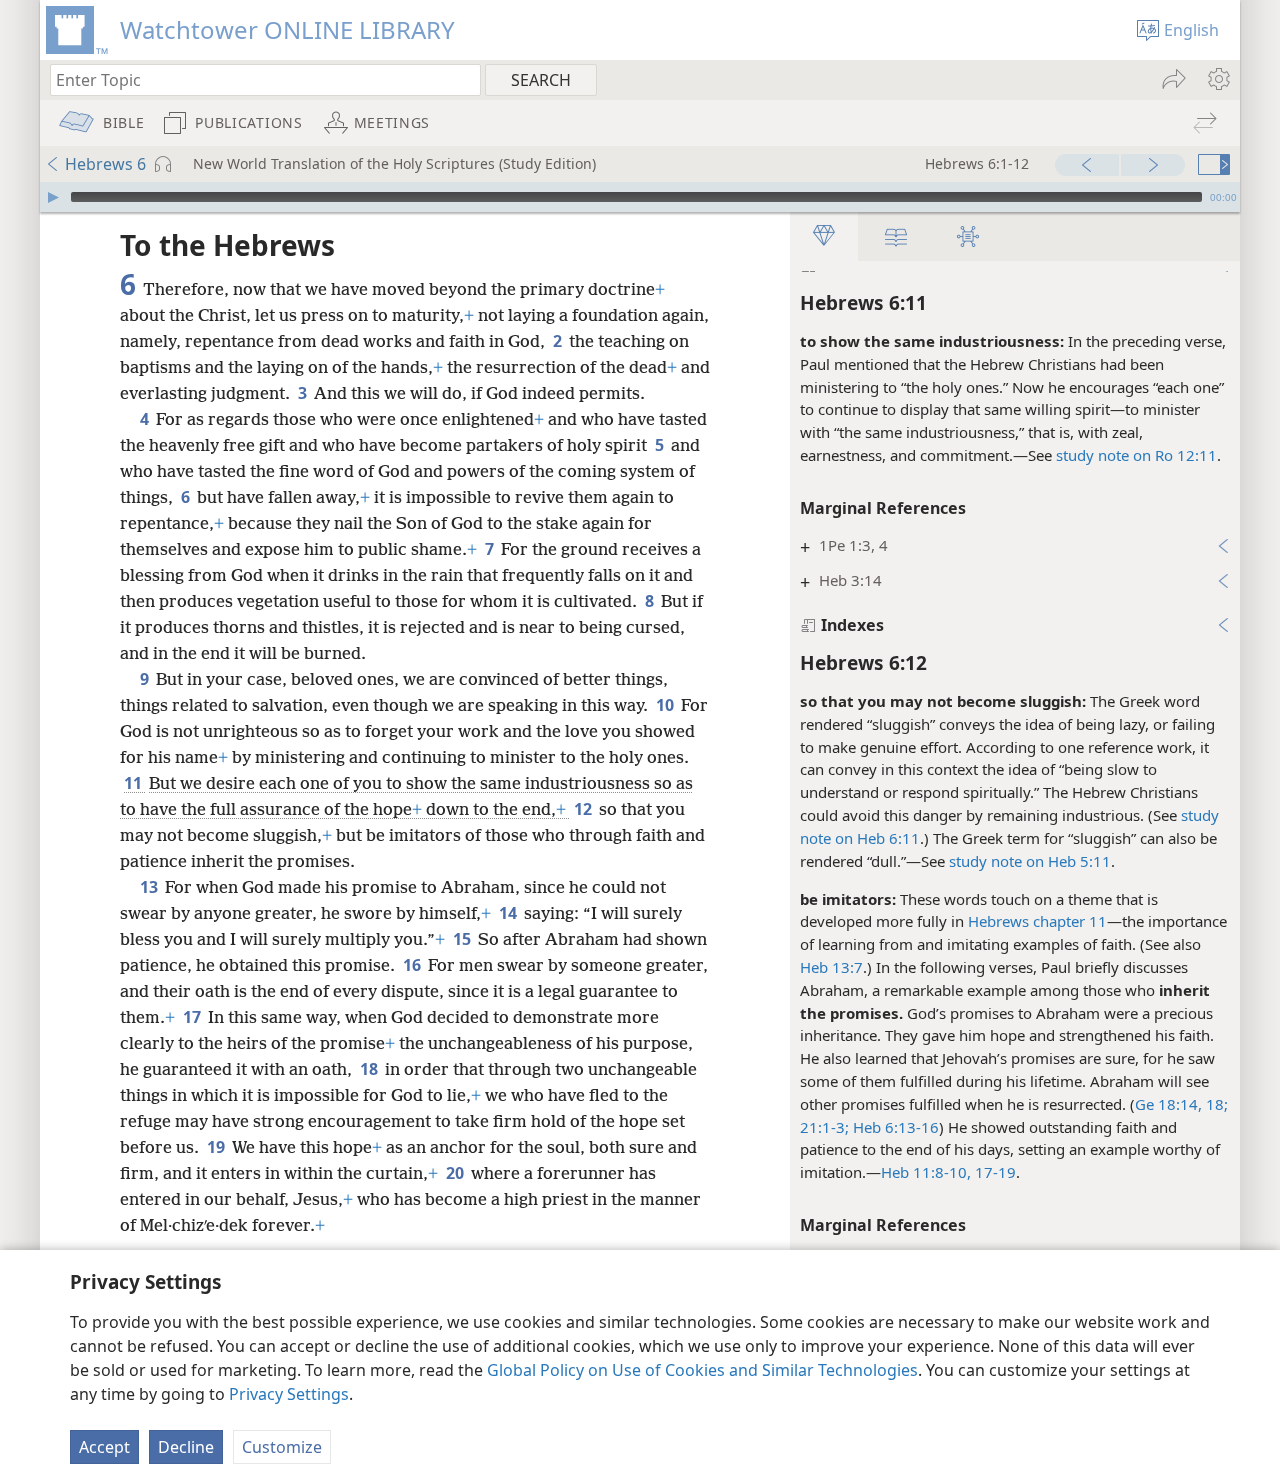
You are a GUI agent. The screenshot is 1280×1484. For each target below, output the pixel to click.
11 (134, 783)
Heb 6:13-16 (894, 1127)
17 (193, 1017)
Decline (186, 1447)
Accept (104, 1447)
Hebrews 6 (105, 164)
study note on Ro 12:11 (1136, 455)
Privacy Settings (289, 1394)
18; (1215, 1104)
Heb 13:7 (831, 967)
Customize (282, 1447)
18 (370, 1069)
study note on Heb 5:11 (1030, 861)
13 (150, 887)
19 (217, 1147)
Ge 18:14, (1168, 1104)
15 (463, 939)
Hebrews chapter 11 (1037, 921)
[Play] (53, 197)
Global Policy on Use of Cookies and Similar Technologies (702, 1370)
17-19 (993, 1172)
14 (509, 913)
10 (666, 705)
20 (456, 1173)
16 (413, 965)
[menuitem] (1217, 79)
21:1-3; (824, 1127)
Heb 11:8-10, (926, 1172)
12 (584, 809)
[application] (640, 197)
